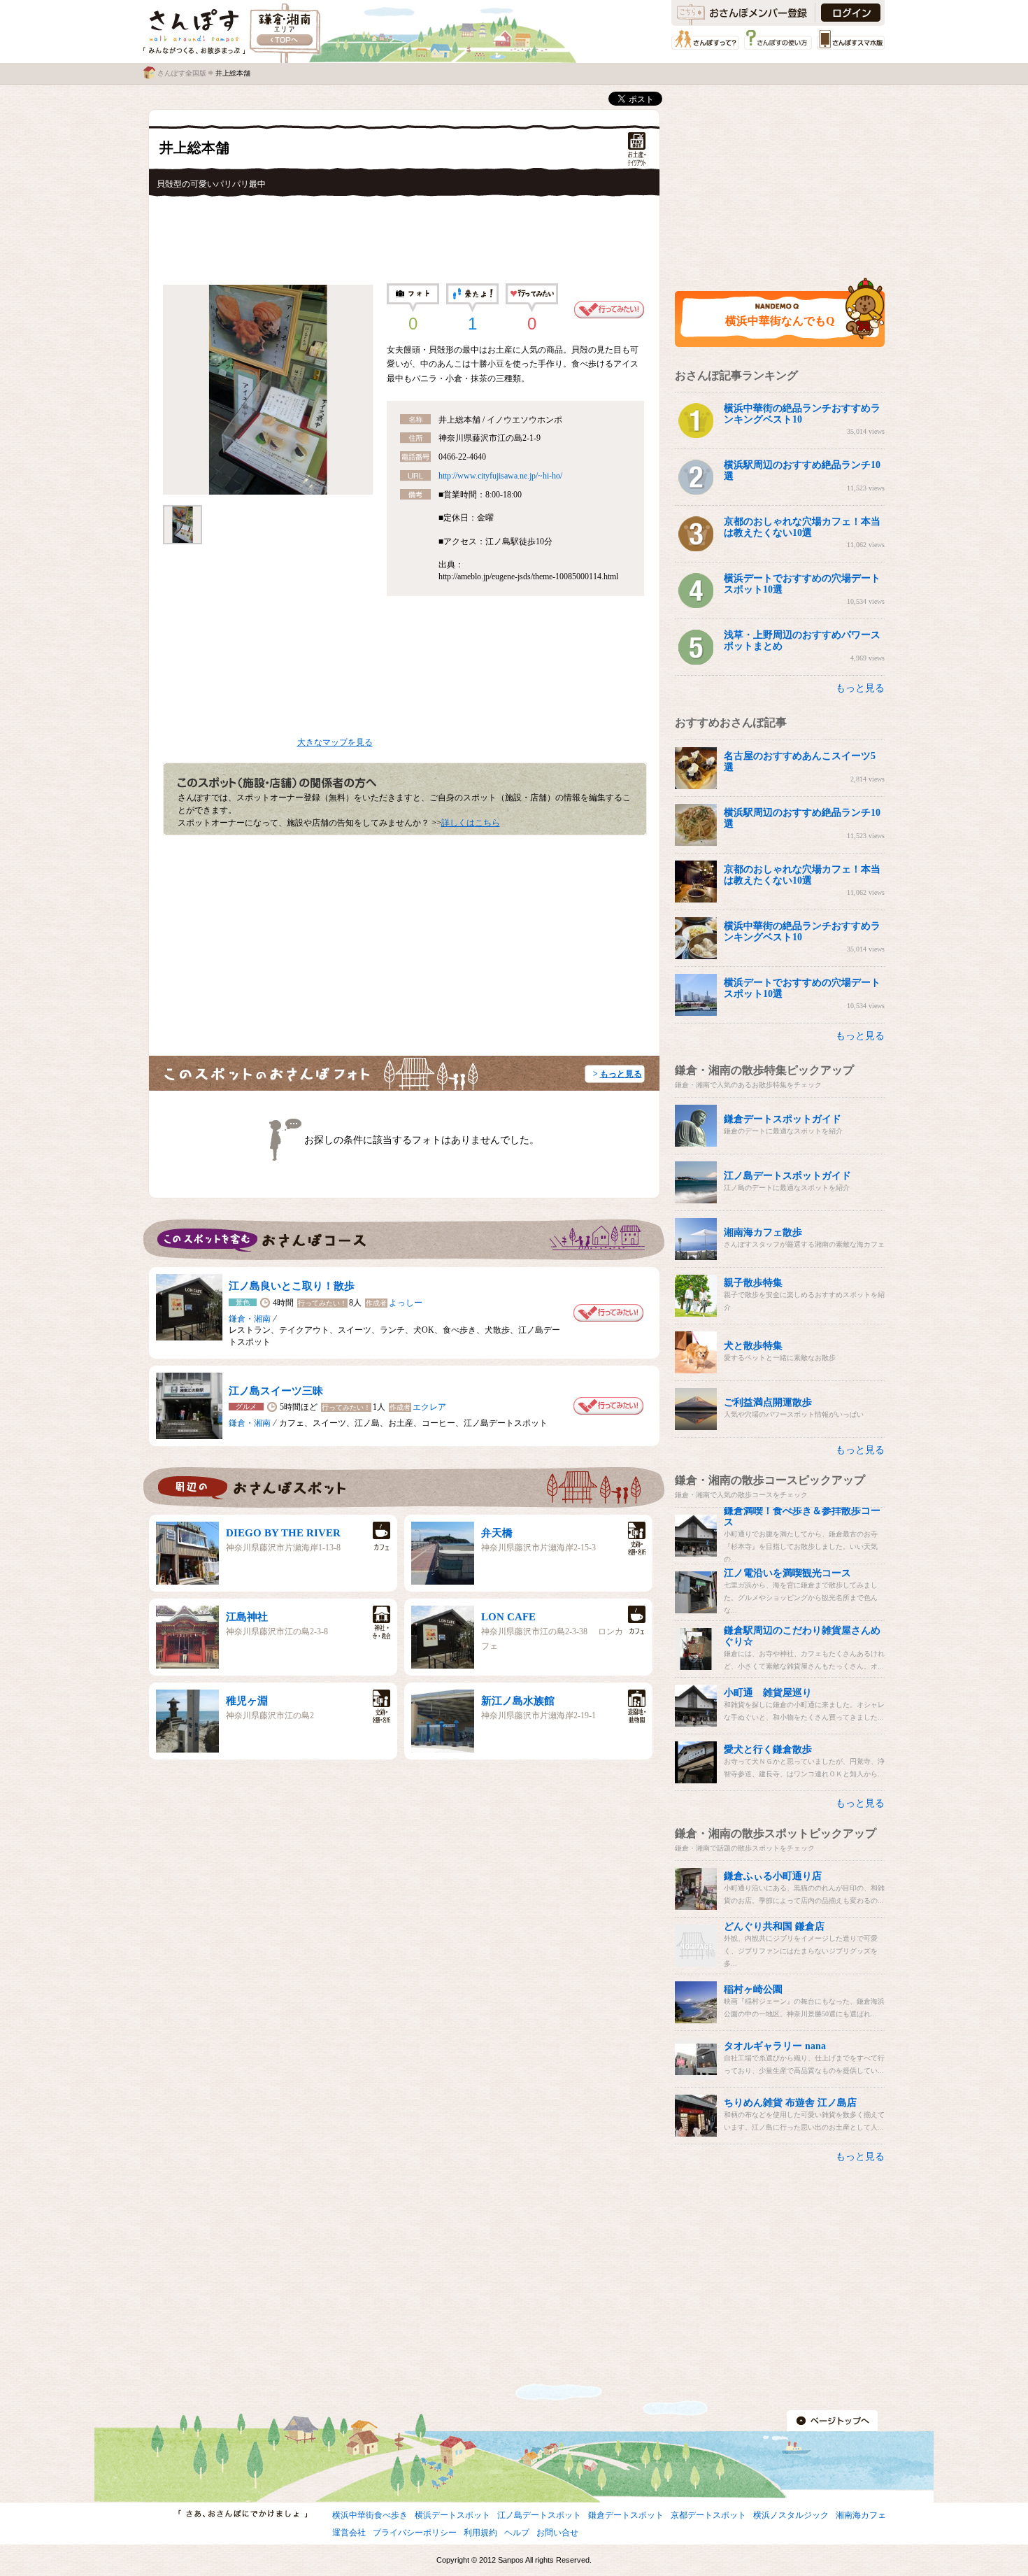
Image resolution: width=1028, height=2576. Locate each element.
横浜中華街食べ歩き (370, 2515)
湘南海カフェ (861, 2515)
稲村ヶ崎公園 (753, 1989)
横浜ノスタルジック (791, 2515)
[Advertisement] (404, 236)
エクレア (429, 1407)
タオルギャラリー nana (775, 2046)
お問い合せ (557, 2533)
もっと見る (621, 1074)
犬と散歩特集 (753, 1346)
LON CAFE (508, 1617)
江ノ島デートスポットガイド (787, 1176)
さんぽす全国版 (182, 73)
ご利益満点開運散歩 (768, 1402)
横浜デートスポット (452, 2515)
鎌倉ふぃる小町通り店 (773, 1876)
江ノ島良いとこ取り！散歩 (292, 1286)
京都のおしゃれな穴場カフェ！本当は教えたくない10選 (802, 527)
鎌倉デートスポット (626, 2515)
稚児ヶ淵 (247, 1701)
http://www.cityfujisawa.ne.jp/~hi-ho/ (500, 476)
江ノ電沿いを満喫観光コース (787, 1573)
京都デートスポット (708, 2515)
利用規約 (480, 2533)
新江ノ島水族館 (518, 1701)
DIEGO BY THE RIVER (283, 1533)
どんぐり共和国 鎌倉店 (774, 1926)
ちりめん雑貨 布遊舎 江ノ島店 (790, 2103)
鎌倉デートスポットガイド (783, 1119)
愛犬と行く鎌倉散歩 (768, 1749)
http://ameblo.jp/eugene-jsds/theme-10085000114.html (528, 576)
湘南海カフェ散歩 (763, 1232)
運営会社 (349, 2533)
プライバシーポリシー (415, 2533)
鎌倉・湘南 (250, 1319)
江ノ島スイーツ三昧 (276, 1391)
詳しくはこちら (471, 823)
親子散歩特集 (753, 1283)
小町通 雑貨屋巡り (768, 1693)
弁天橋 (497, 1533)
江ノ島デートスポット (539, 2515)
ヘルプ (517, 2533)
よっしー (406, 1303)
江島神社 (247, 1617)
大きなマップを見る (335, 742)
